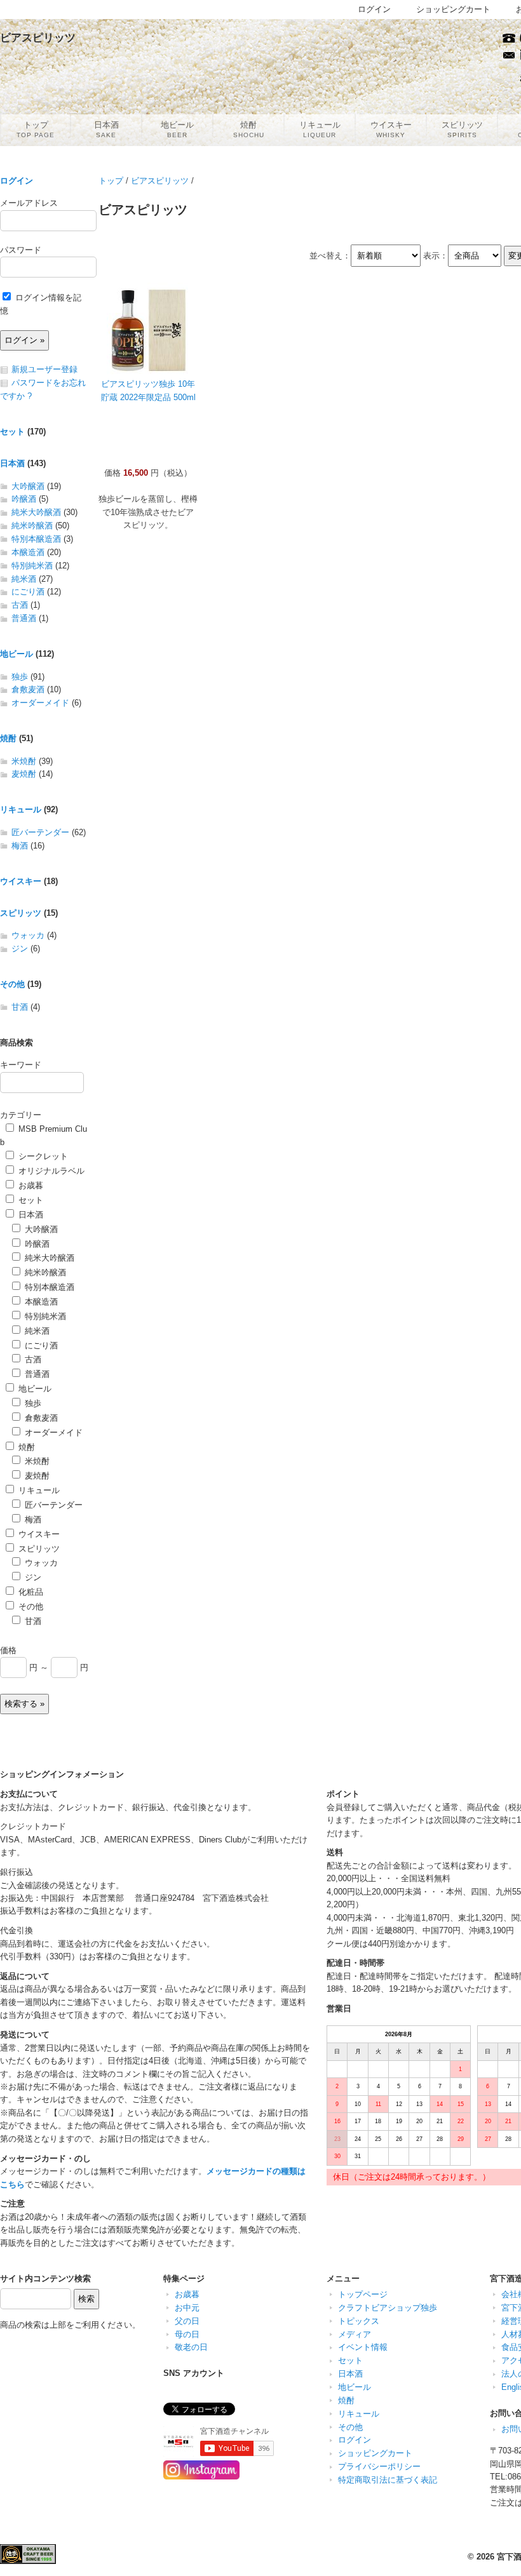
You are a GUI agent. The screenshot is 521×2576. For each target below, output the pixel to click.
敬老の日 (191, 2347)
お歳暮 (30, 1185)
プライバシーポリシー (379, 2466)
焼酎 (8, 738)
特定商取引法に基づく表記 (388, 2480)
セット (12, 432)
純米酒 (24, 579)
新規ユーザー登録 (44, 369)
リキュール (21, 809)
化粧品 (30, 1592)
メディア (355, 2334)
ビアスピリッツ (160, 181)
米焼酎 (24, 761)
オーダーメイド (40, 703)
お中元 (187, 2308)
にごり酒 (28, 592)
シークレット (42, 1156)
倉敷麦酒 (28, 689)
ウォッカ (28, 935)
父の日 (187, 2321)
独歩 (20, 677)
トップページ (363, 2294)
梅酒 (20, 846)
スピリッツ (21, 913)
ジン (20, 949)
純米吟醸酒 (32, 526)
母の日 (187, 2334)
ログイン (17, 181)
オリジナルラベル (50, 1171)
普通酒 (24, 618)
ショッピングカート (375, 2453)
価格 (8, 1650)
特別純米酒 (32, 566)
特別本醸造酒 (36, 539)
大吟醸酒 (28, 486)
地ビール (17, 654)
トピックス (359, 2321)
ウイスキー (21, 881)
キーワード (21, 1065)
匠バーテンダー (40, 832)
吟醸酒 (24, 499)
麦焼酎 (24, 774)
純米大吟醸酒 (36, 512)
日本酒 (12, 463)
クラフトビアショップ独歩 (388, 2308)
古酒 (20, 605)
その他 (12, 984)
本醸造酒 (28, 552)
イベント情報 (363, 2347)
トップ (111, 181)
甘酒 (20, 1007)
